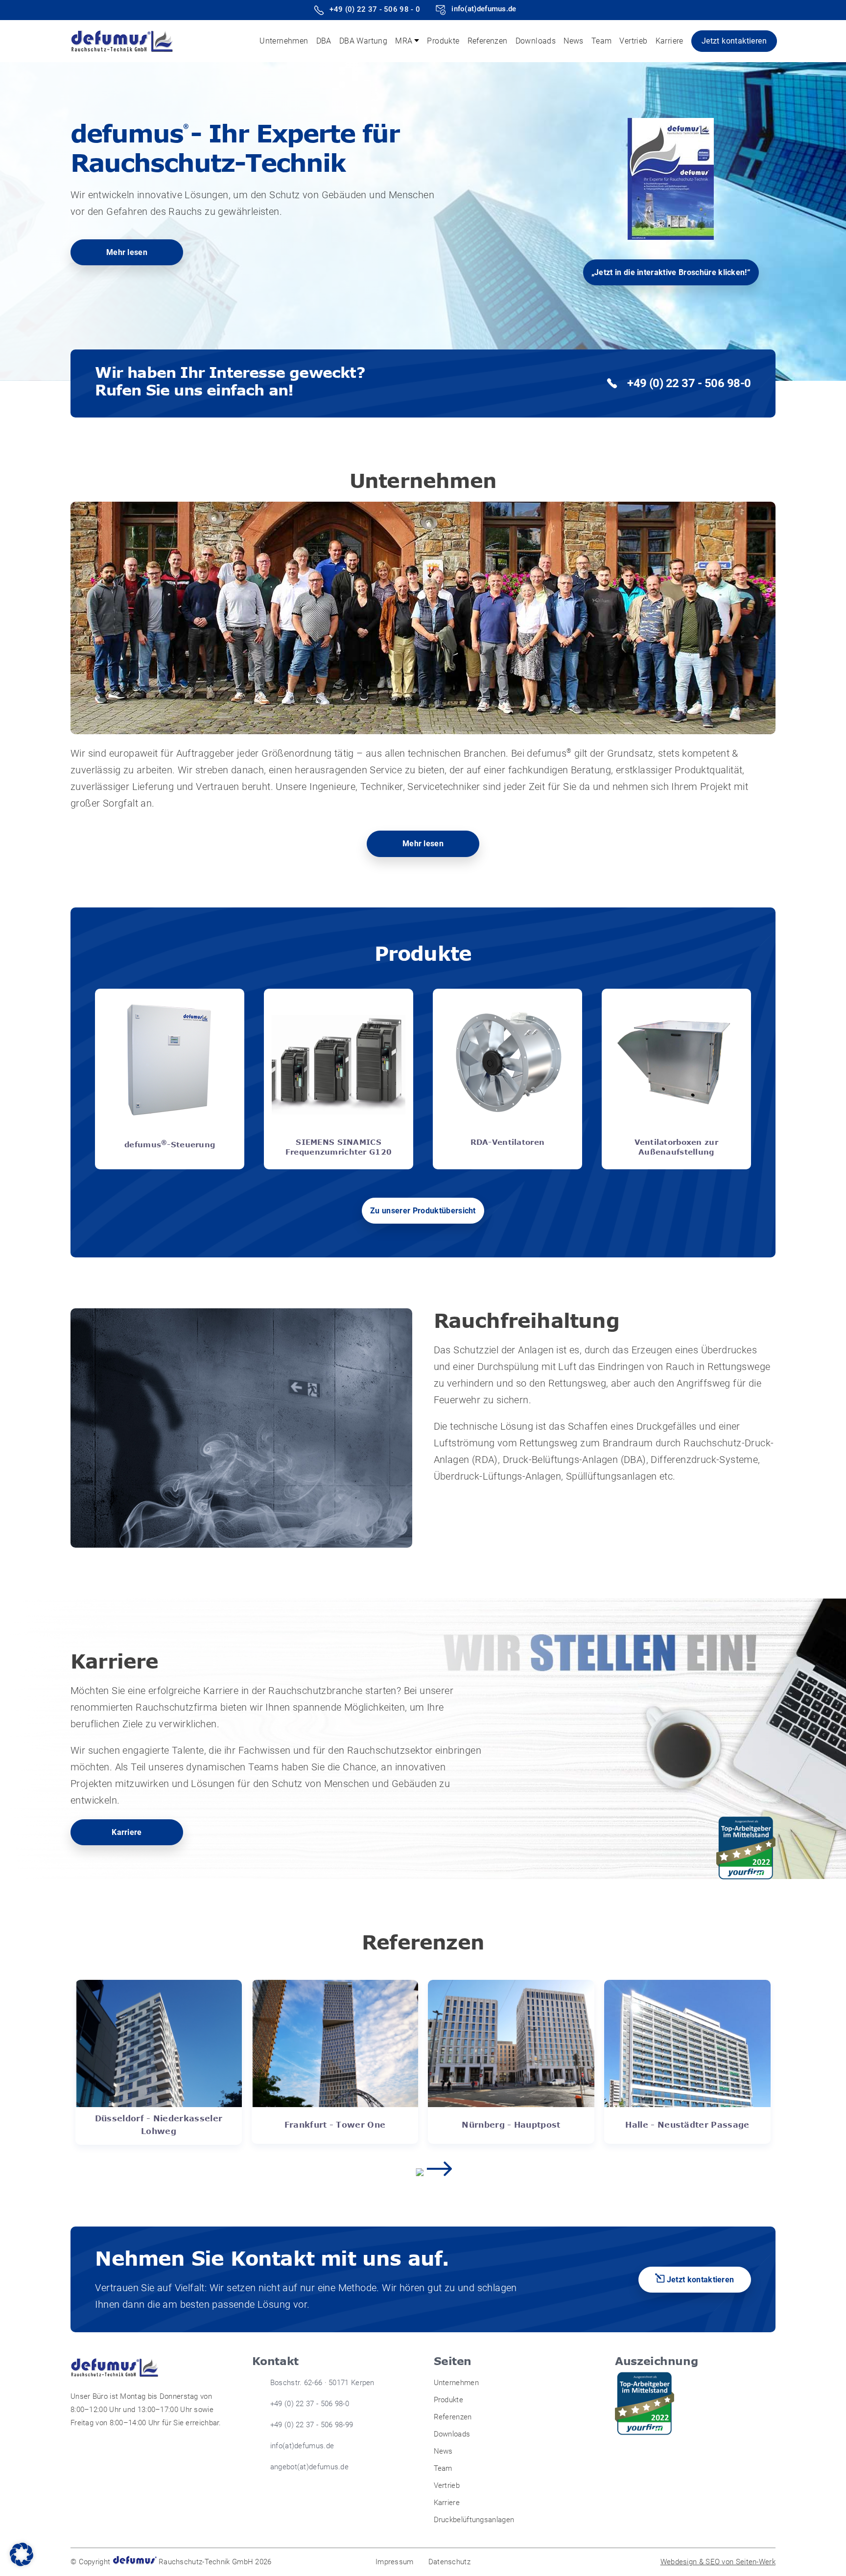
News (574, 41)
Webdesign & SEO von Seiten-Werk (718, 2562)
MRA (404, 41)
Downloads (536, 41)
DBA (324, 41)
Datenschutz (449, 2562)
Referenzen (488, 41)
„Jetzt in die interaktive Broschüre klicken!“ (671, 272)
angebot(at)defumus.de (309, 2467)
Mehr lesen (127, 252)
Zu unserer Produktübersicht (423, 1211)
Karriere (670, 41)
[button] (22, 2554)
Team (602, 41)
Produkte (443, 41)
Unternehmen (284, 41)
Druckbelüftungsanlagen (474, 2520)
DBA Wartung (363, 41)
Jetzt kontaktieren (734, 41)
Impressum (395, 2562)
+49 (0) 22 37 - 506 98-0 (689, 383)
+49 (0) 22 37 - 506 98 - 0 (375, 9)
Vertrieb (633, 41)
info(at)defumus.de (484, 9)
